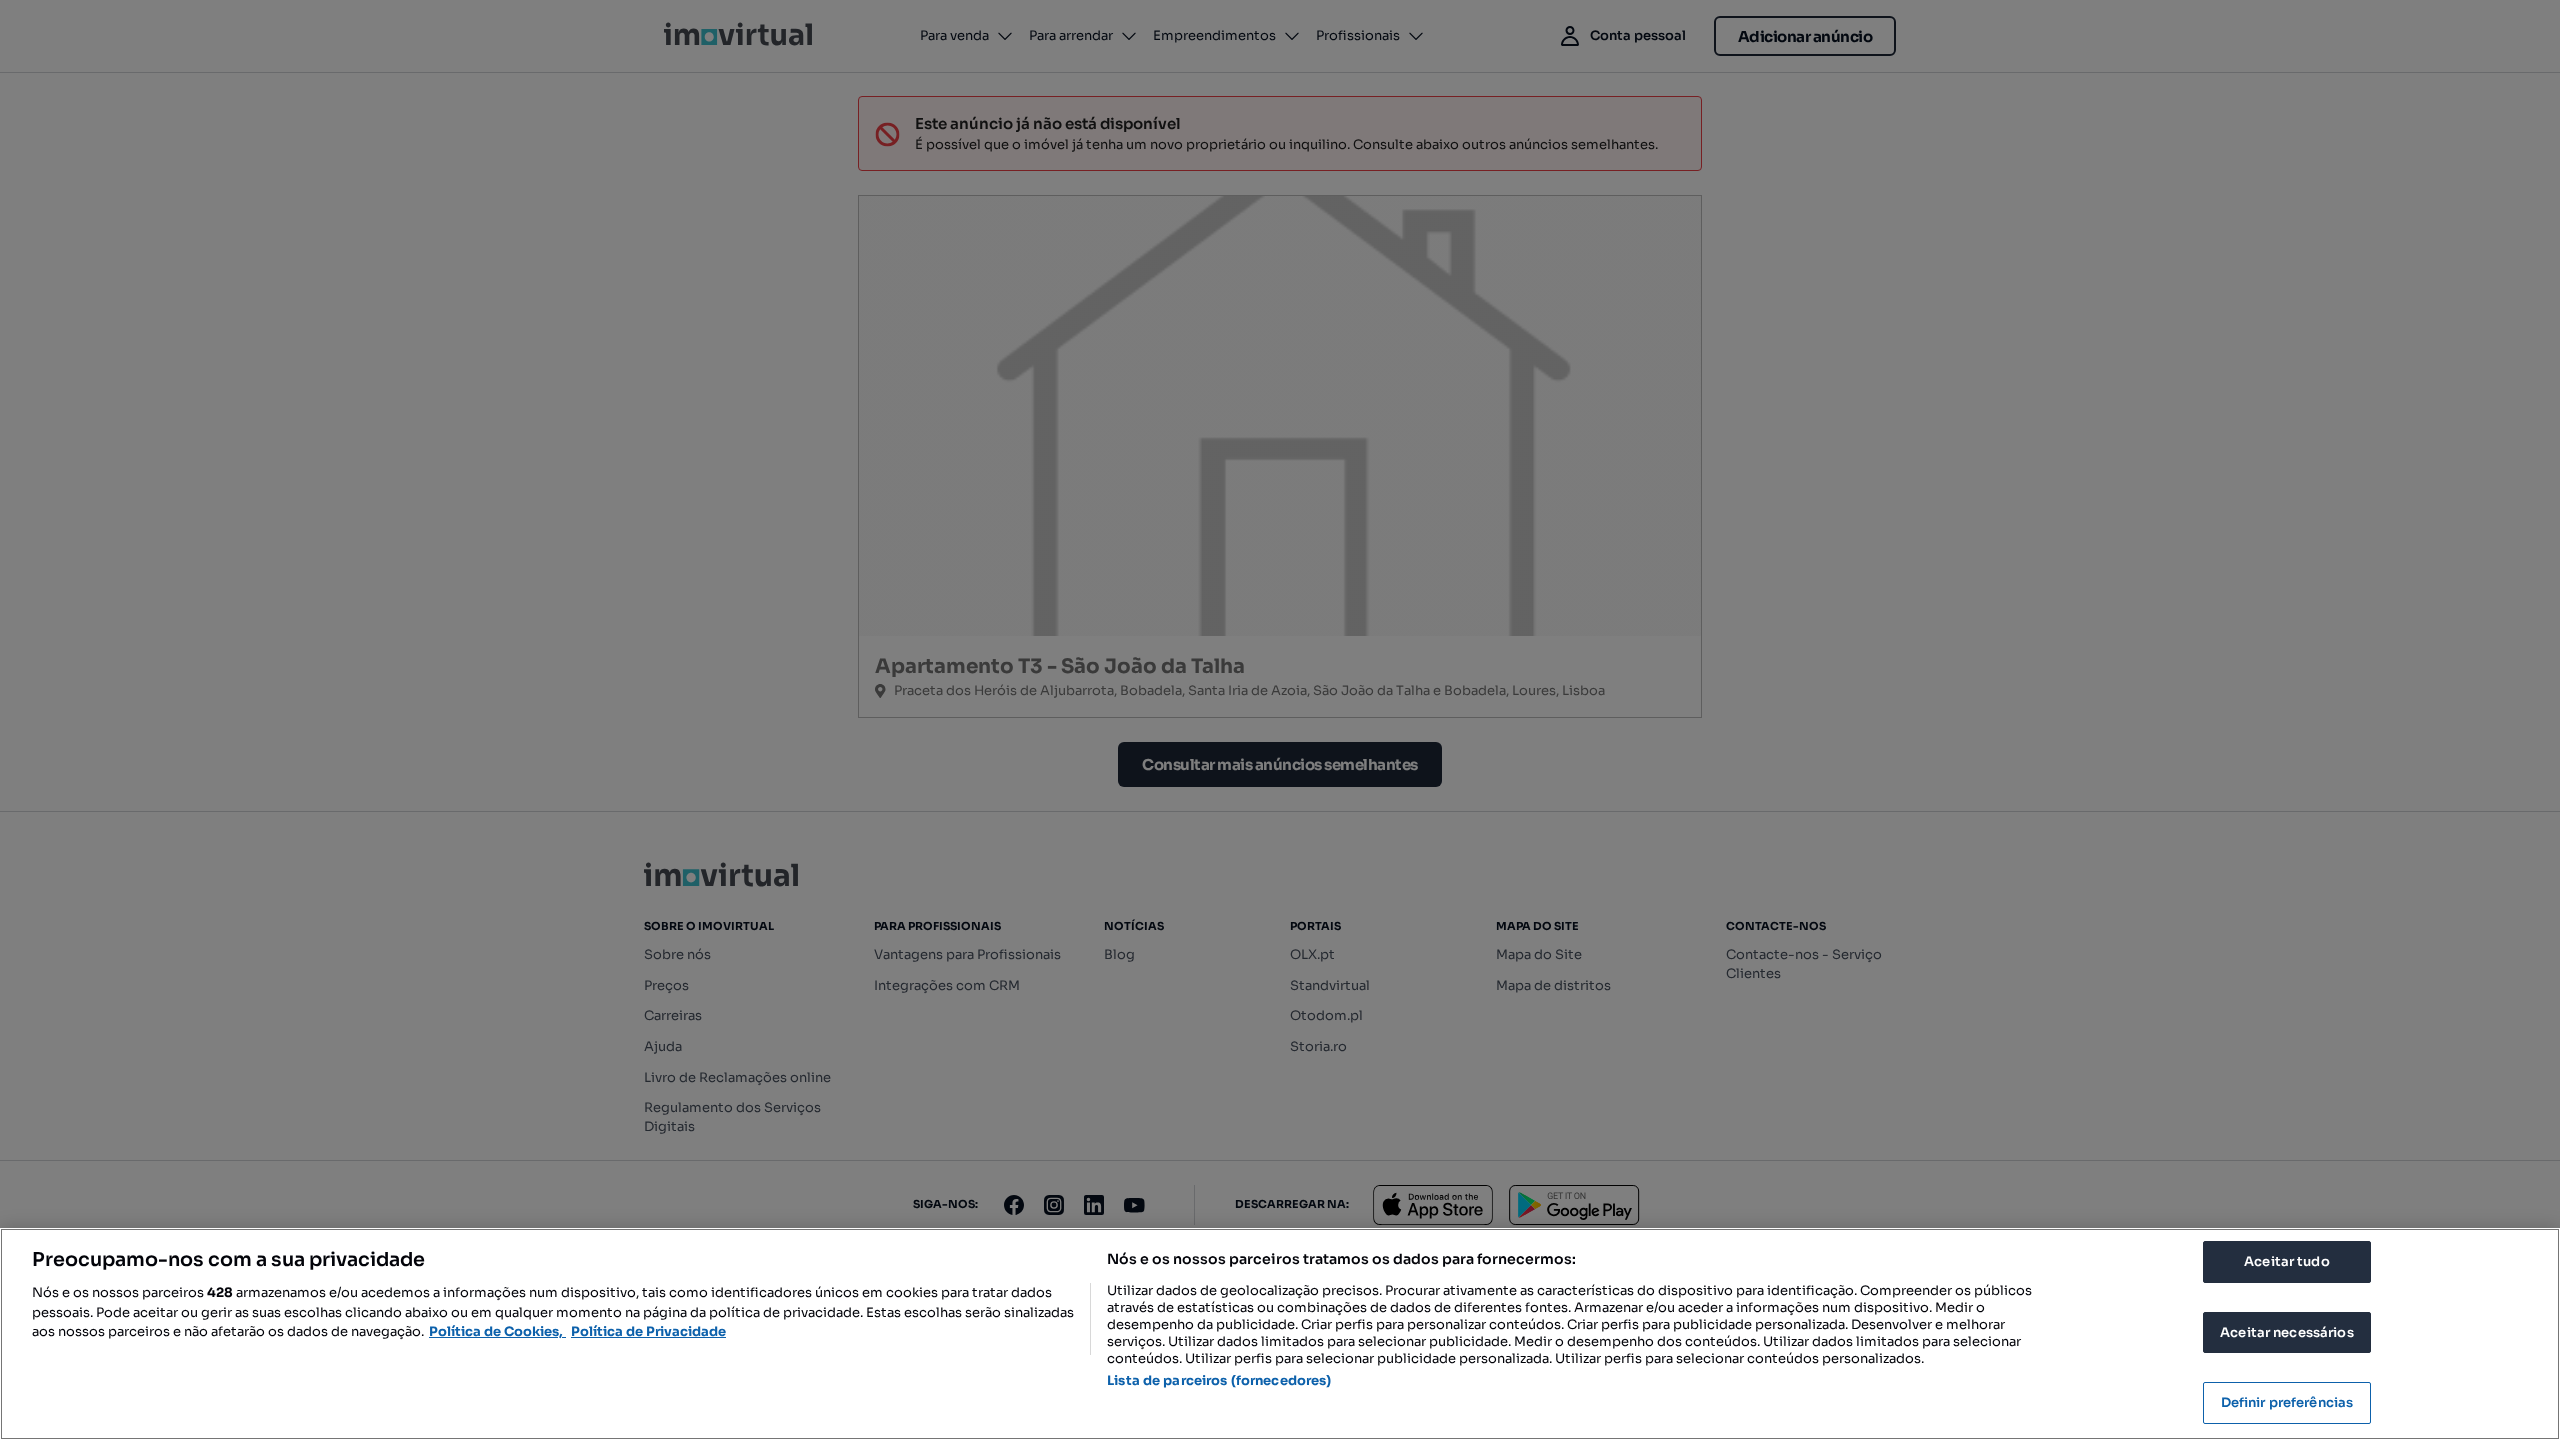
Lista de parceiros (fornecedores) (1219, 1380)
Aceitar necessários (2286, 1332)
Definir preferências (2287, 1402)
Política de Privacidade (648, 1331)
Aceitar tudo (2287, 1261)
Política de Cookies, (497, 1331)
